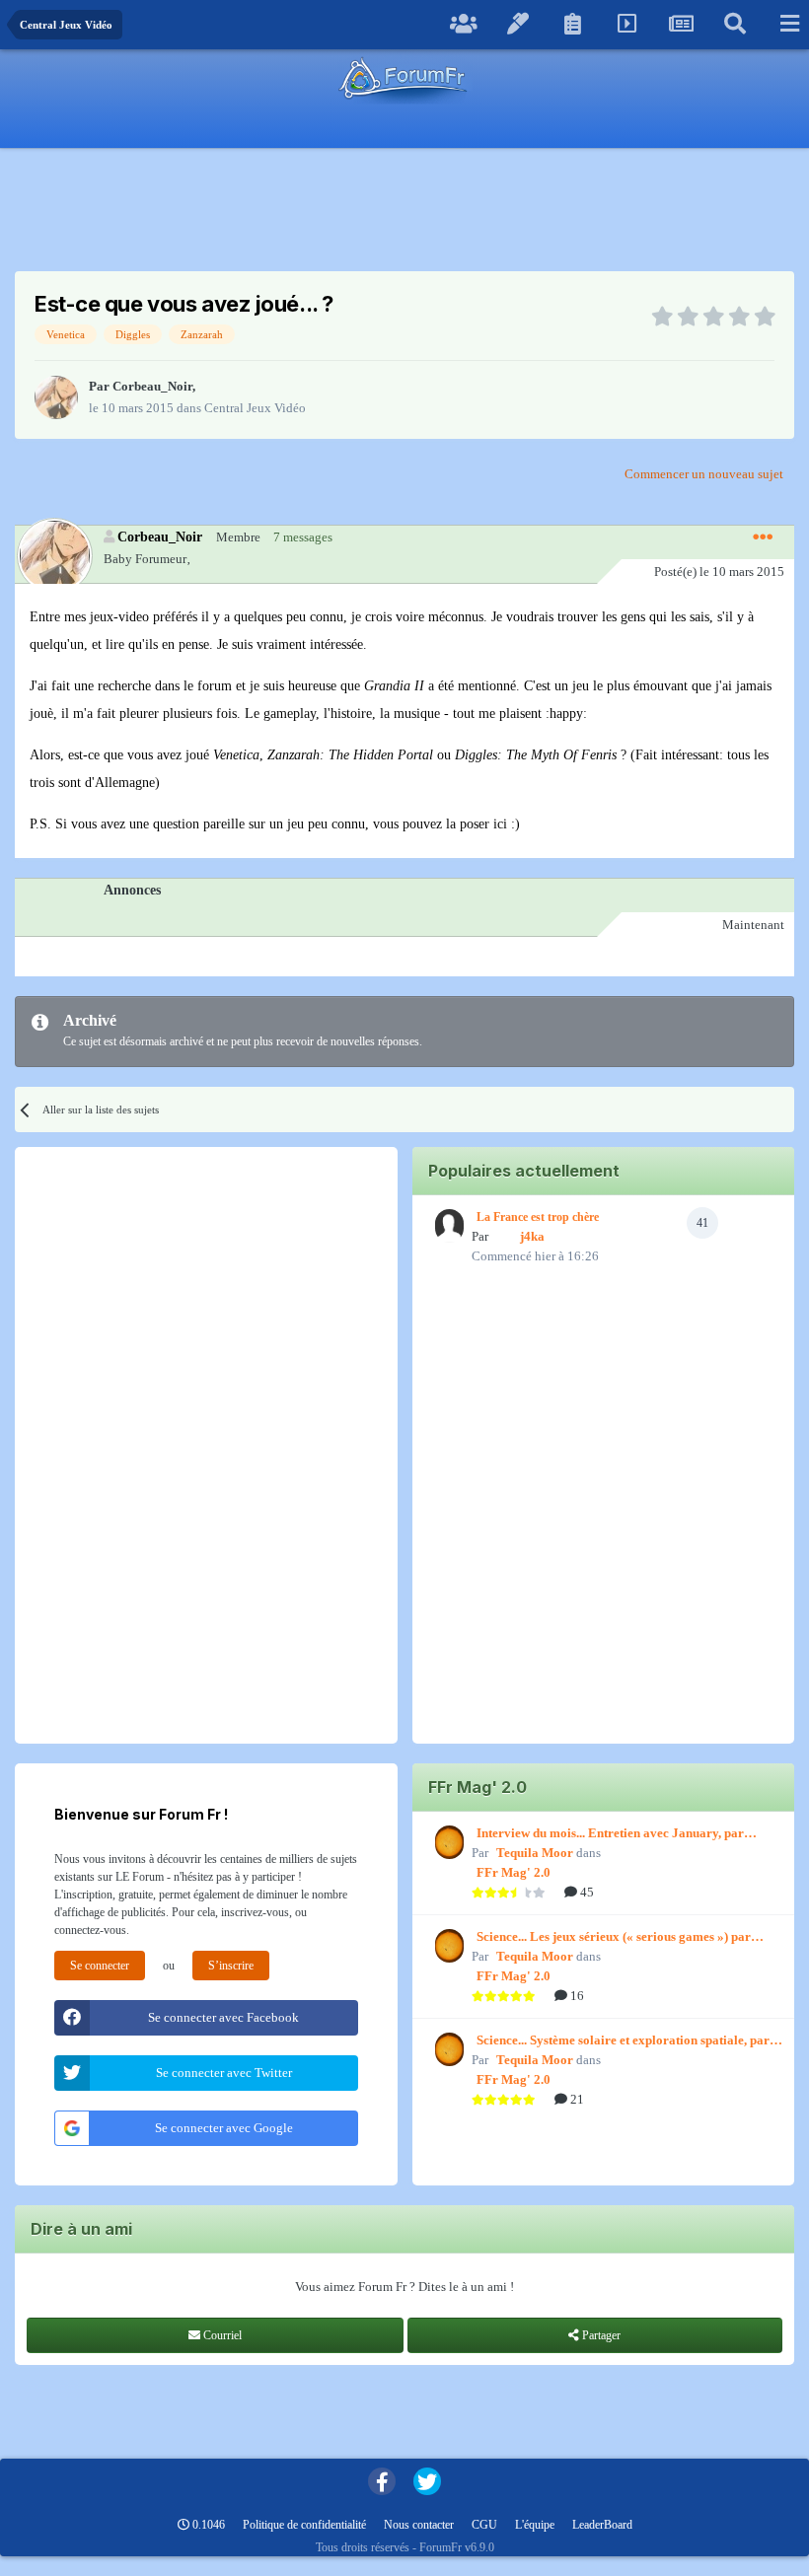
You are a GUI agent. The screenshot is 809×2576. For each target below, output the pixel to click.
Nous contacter (419, 2525)
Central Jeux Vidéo (255, 408)
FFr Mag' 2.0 (514, 1872)
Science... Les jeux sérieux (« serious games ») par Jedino (614, 1938)
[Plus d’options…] (763, 537)
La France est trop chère (538, 1217)
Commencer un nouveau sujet (704, 474)
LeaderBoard (602, 2525)
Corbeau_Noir (152, 386)
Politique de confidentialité (304, 2525)
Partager (600, 2335)
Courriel (221, 2335)
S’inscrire (231, 1966)
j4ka (532, 1236)
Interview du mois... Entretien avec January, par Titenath (610, 1834)
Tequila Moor (535, 1853)
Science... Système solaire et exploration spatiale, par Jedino (623, 2041)
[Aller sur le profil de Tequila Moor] (447, 1842)
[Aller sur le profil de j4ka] (447, 1226)
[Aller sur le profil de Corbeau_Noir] (56, 397)
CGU (484, 2525)
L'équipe (535, 2525)
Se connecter (100, 1966)
